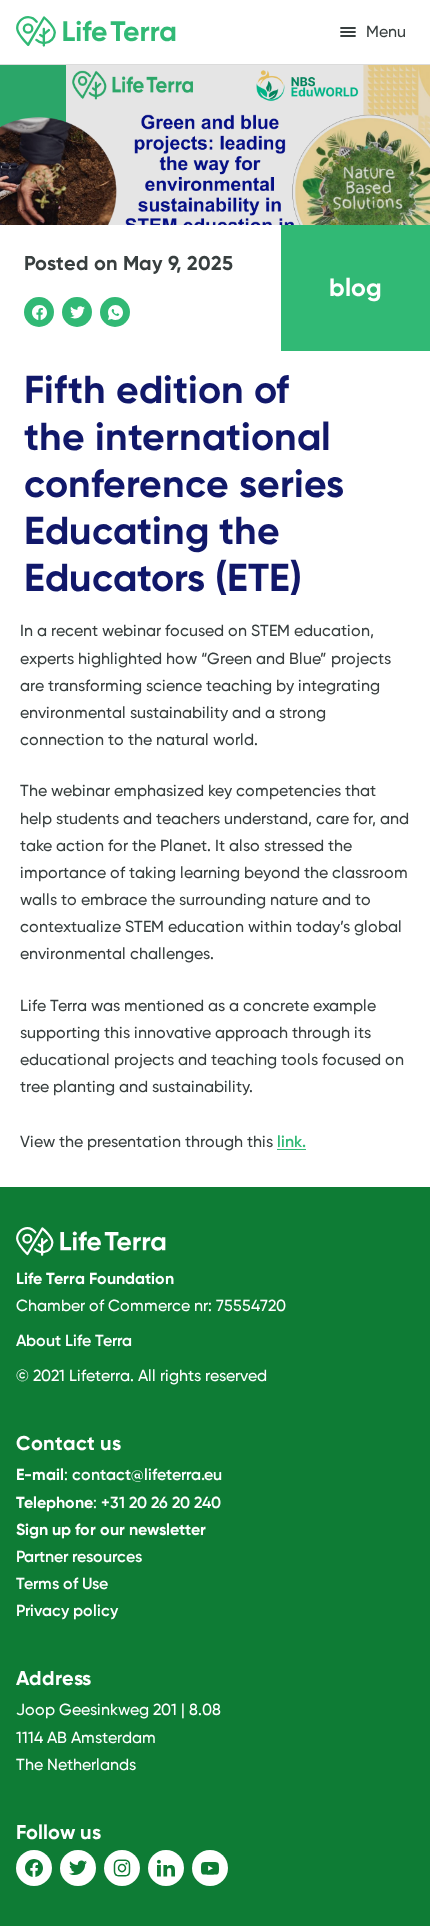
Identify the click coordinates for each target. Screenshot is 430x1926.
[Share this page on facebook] (36, 309)
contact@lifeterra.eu (147, 1474)
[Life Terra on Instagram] (122, 1868)
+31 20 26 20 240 (161, 1502)
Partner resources (79, 1556)
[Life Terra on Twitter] (78, 1868)
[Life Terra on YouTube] (210, 1868)
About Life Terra (74, 1340)
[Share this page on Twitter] (74, 309)
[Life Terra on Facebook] (34, 1868)
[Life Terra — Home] (96, 32)
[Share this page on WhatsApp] (112, 309)
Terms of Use (62, 1583)
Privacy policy (67, 1610)
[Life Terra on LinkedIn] (166, 1868)
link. (291, 1141)
